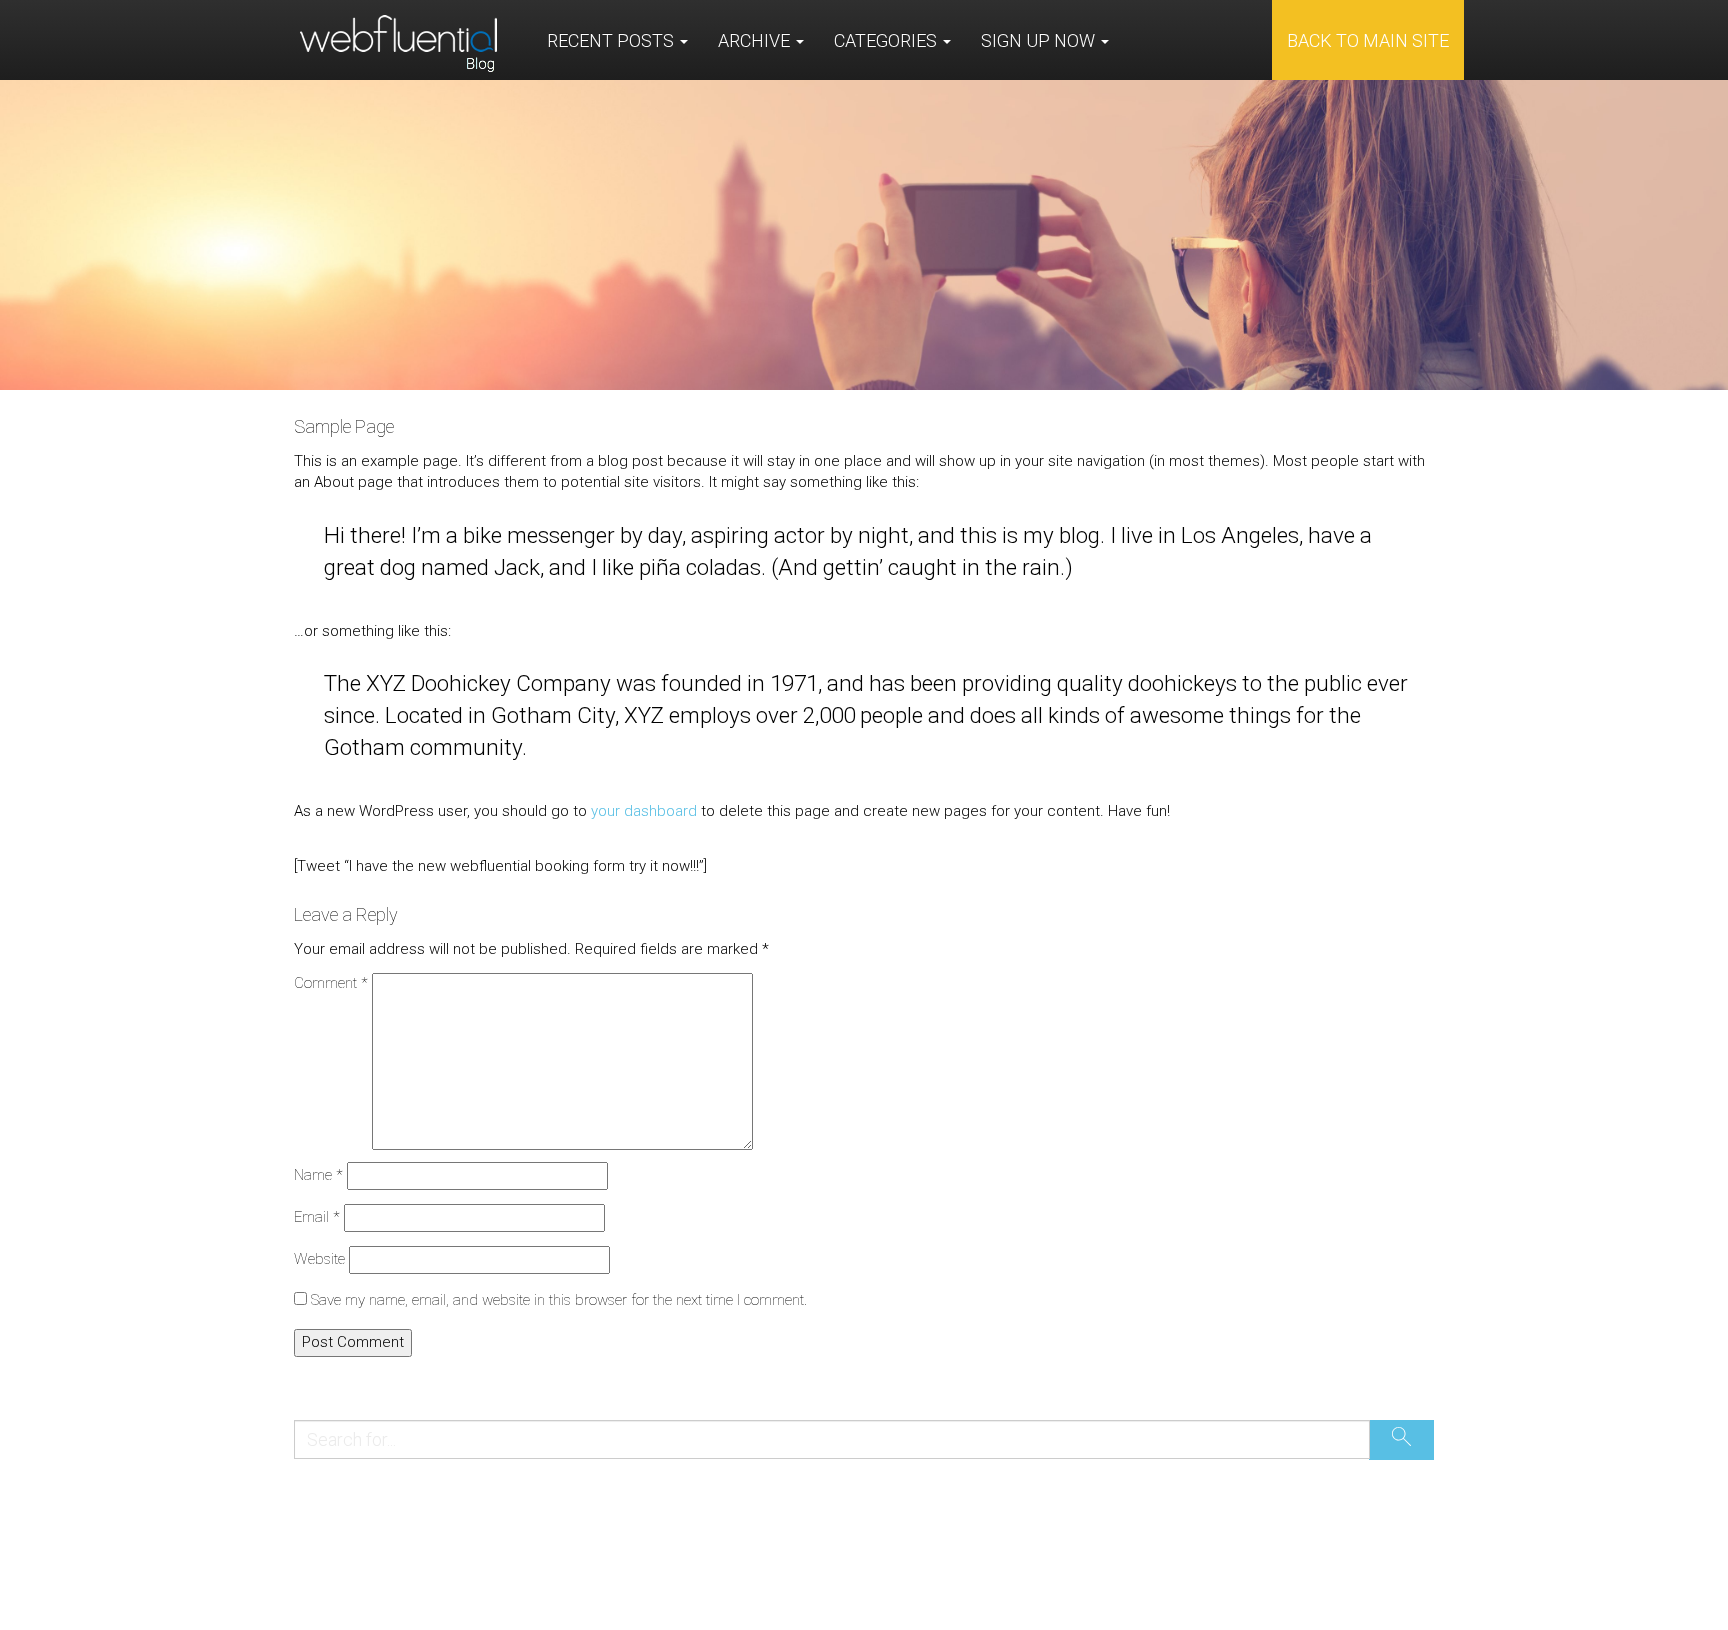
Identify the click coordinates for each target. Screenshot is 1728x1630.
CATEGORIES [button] (887, 40)
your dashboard (644, 811)
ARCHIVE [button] (756, 40)
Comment (331, 983)
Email (317, 1217)
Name (318, 1175)
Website (319, 1259)
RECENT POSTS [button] (612, 40)
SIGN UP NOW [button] (1040, 40)
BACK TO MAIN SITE (1368, 40)
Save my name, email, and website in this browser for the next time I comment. (559, 1300)
